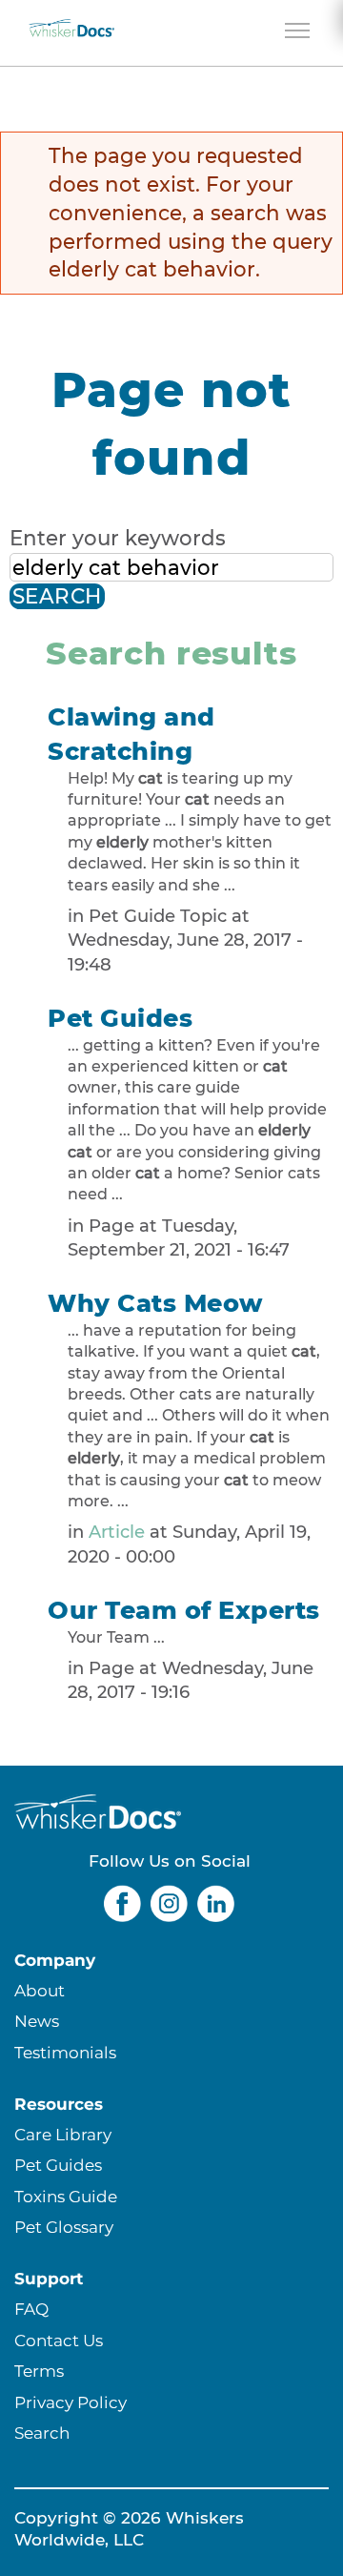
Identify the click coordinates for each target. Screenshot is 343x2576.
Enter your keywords (118, 538)
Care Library (63, 2134)
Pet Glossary (64, 2227)
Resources (59, 2104)
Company (55, 1960)
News (37, 2021)
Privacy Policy (71, 2402)
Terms (39, 2371)
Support (49, 2278)
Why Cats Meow (155, 1303)
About (40, 1990)
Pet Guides (120, 1018)
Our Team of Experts (184, 1610)
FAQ (31, 2309)
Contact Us (59, 2340)
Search (42, 2433)
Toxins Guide (66, 2196)
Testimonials (65, 2052)
